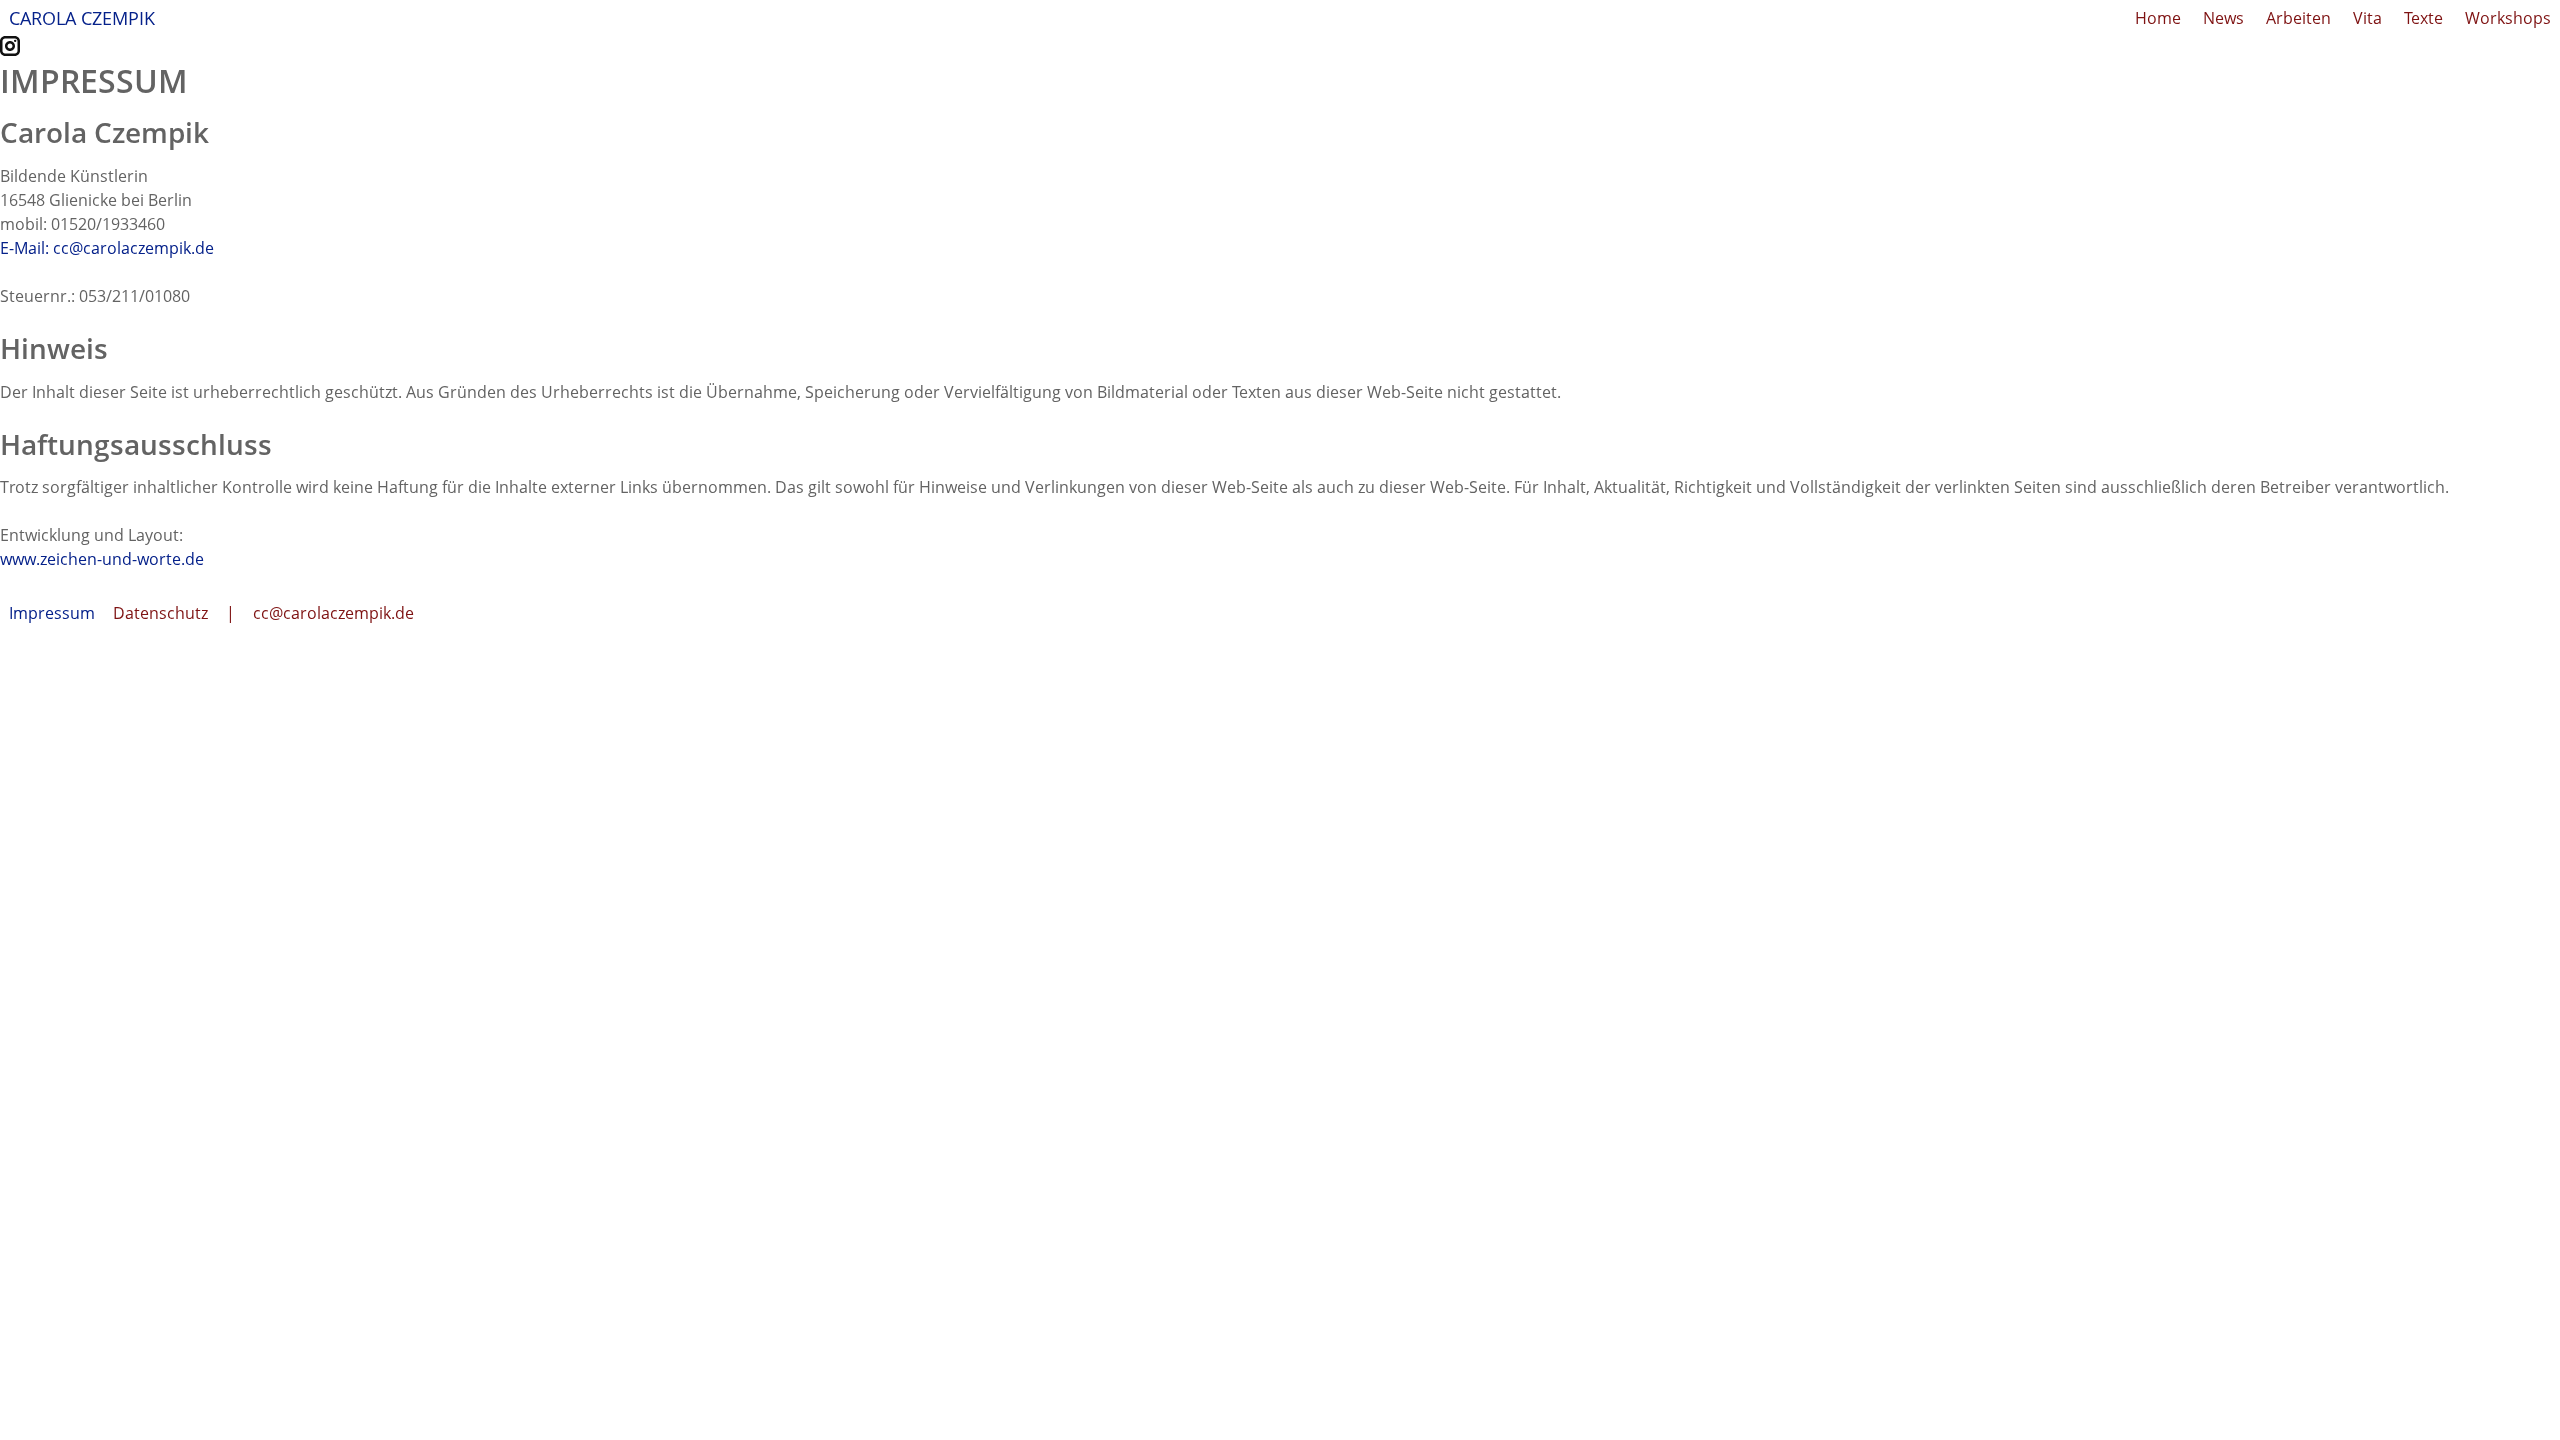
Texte (2423, 18)
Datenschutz (160, 613)
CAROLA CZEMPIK (82, 18)
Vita (2367, 18)
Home (2158, 18)
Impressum (52, 613)
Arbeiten (2298, 18)
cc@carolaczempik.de (333, 613)
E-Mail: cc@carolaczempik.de (107, 248)
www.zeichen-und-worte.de (102, 559)
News (2223, 18)
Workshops (2508, 18)
